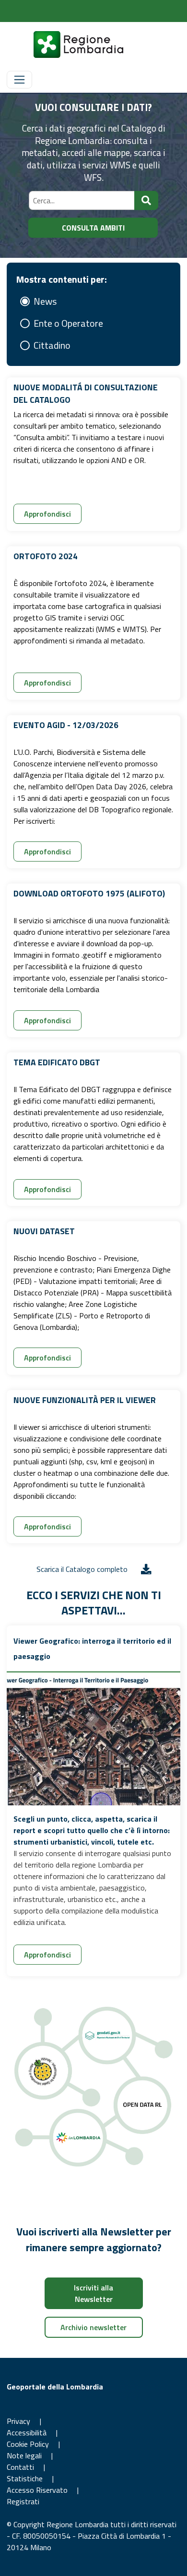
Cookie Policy (28, 2444)
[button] (146, 200)
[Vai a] (67, 44)
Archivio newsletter (93, 2327)
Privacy (18, 2421)
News (45, 301)
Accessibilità (27, 2432)
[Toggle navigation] (19, 80)
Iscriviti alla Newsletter (93, 2293)
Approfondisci (47, 514)
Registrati (23, 2501)
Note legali (24, 2455)
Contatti (20, 2467)
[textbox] (82, 200)
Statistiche (25, 2478)
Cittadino (52, 345)
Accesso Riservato (38, 2490)
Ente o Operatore (68, 323)
